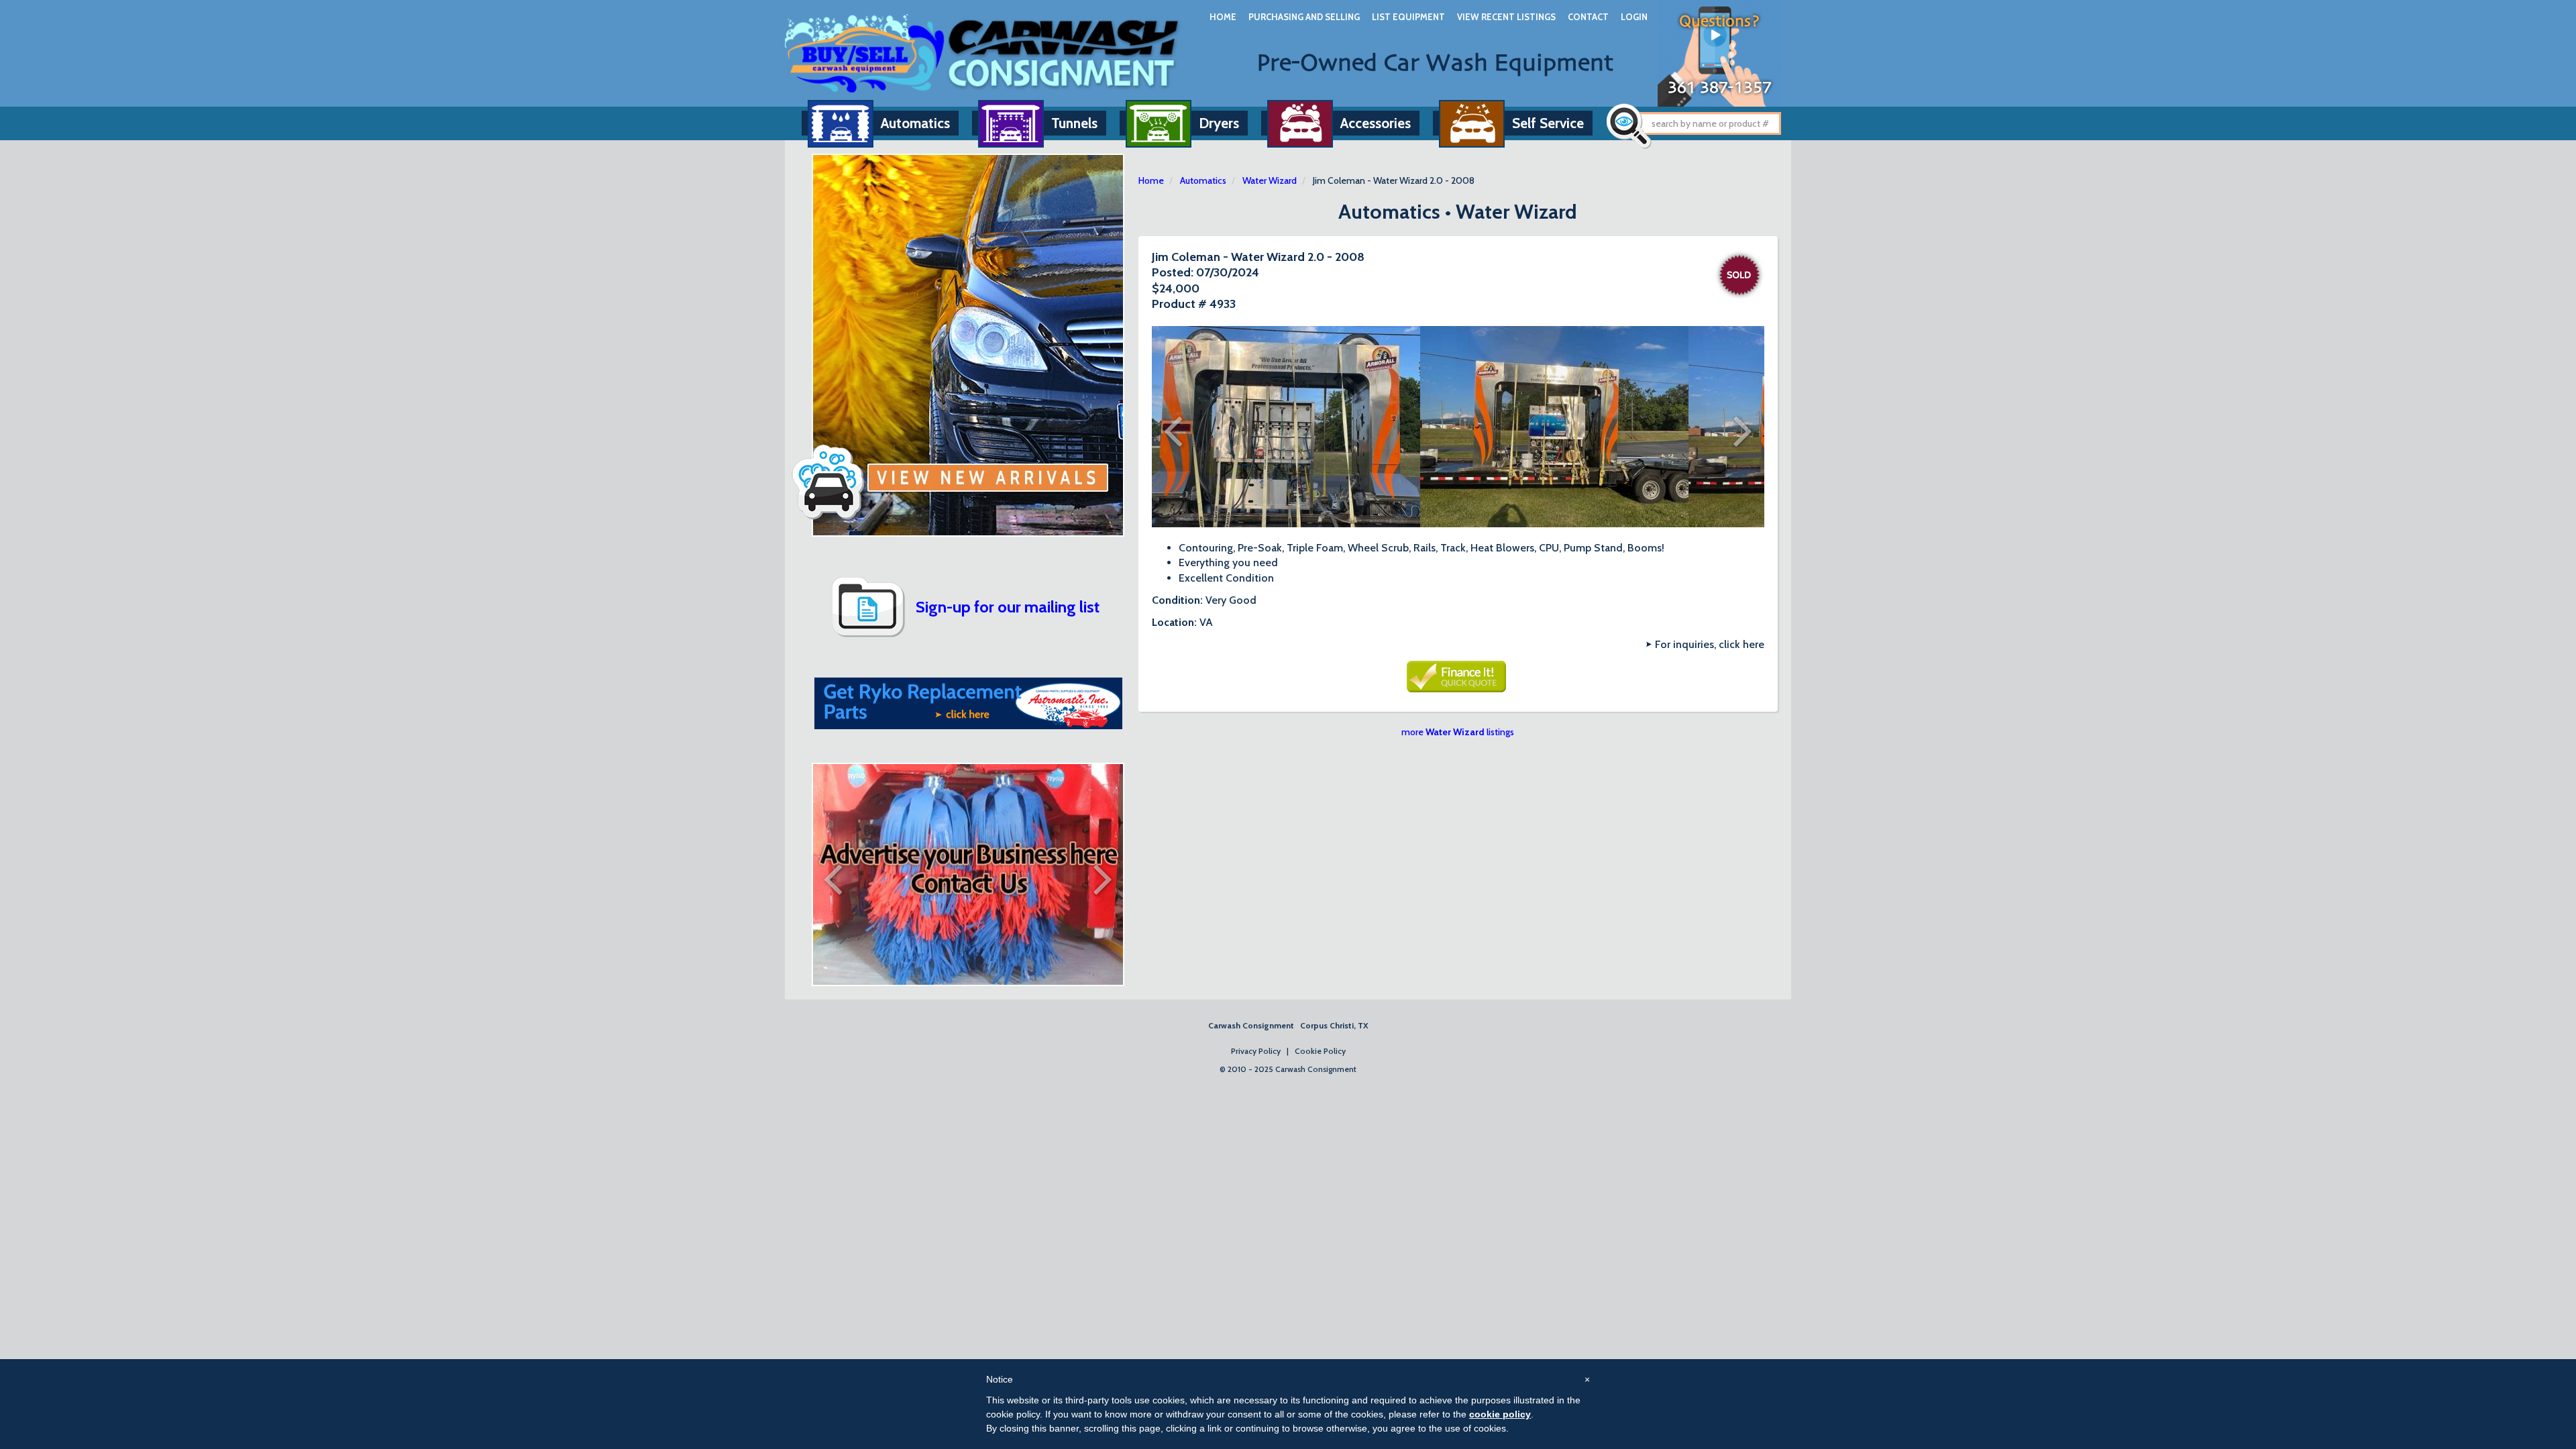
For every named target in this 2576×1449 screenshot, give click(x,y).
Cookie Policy (1320, 1051)
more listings (1458, 732)
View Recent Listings (1506, 17)
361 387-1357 (1720, 88)
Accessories (1376, 123)
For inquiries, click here (1710, 644)
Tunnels (1074, 123)
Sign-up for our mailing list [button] (1008, 607)
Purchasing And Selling (1304, 17)
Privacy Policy (1256, 1051)
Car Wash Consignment (983, 53)
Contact (1588, 17)
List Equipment (1408, 17)
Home (1223, 17)
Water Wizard (1270, 180)
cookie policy (1500, 1414)
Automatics (915, 123)
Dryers (1219, 123)
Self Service (1548, 123)
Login (1634, 17)
